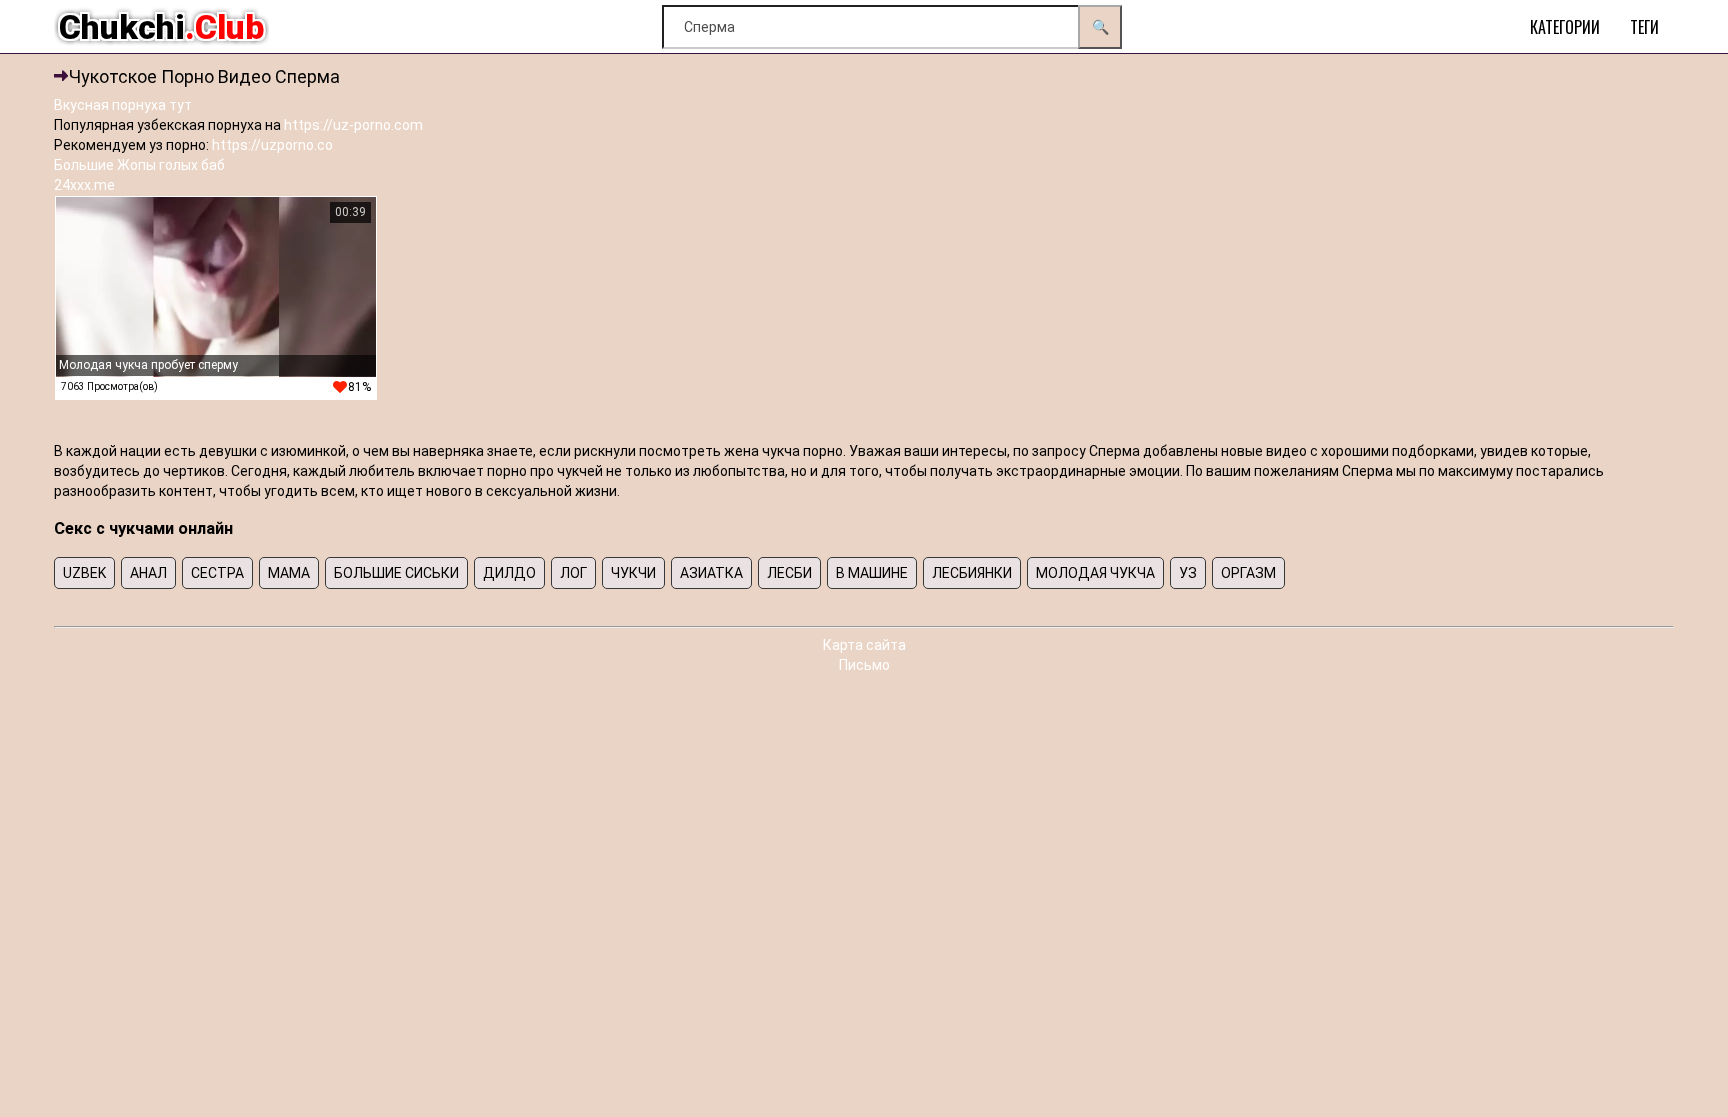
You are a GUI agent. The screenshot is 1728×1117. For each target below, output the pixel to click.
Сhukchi (161, 27)
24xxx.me (84, 185)
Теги (1644, 27)
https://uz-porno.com (353, 125)
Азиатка (711, 573)
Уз (1188, 573)
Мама (289, 573)
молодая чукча (1095, 573)
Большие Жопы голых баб (139, 165)
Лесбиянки (972, 573)
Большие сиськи (396, 573)
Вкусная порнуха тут (123, 105)
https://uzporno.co (272, 145)
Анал (148, 573)
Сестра (217, 573)
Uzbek (84, 573)
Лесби (789, 573)
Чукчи (633, 573)
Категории (1565, 27)
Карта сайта (864, 645)
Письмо (864, 665)
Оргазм (1248, 573)
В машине (872, 573)
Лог (573, 573)
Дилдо (509, 573)
